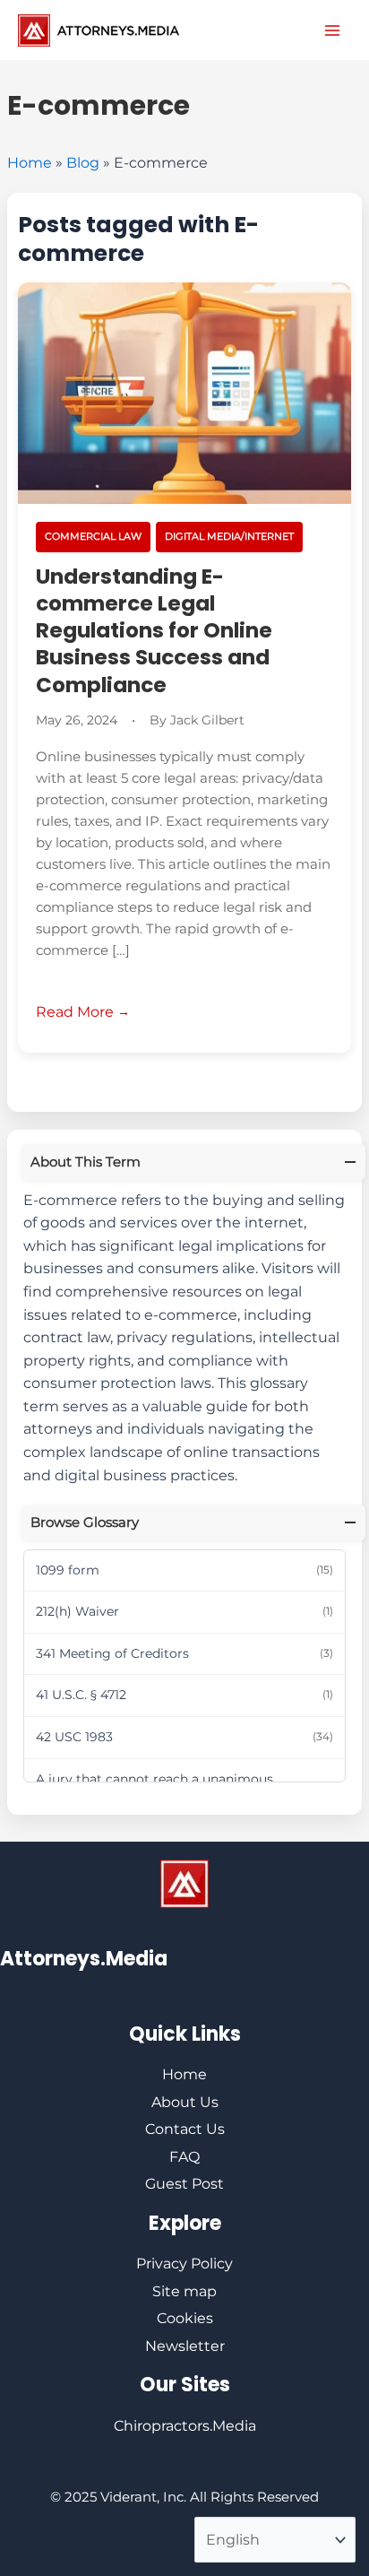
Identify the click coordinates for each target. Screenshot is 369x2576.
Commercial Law (93, 536)
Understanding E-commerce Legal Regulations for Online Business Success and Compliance (154, 631)
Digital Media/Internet (229, 536)
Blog (83, 163)
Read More (75, 1012)
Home (30, 163)
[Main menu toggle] (332, 30)
